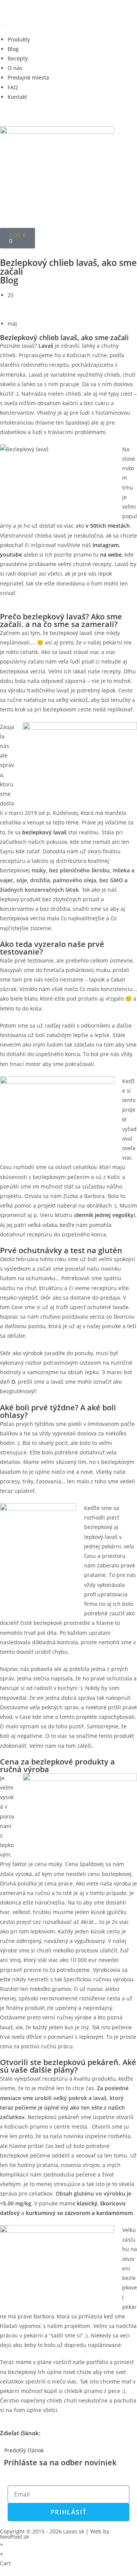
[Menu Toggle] (3, 26)
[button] (2, 2441)
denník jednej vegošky (104, 1215)
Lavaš (46, 346)
